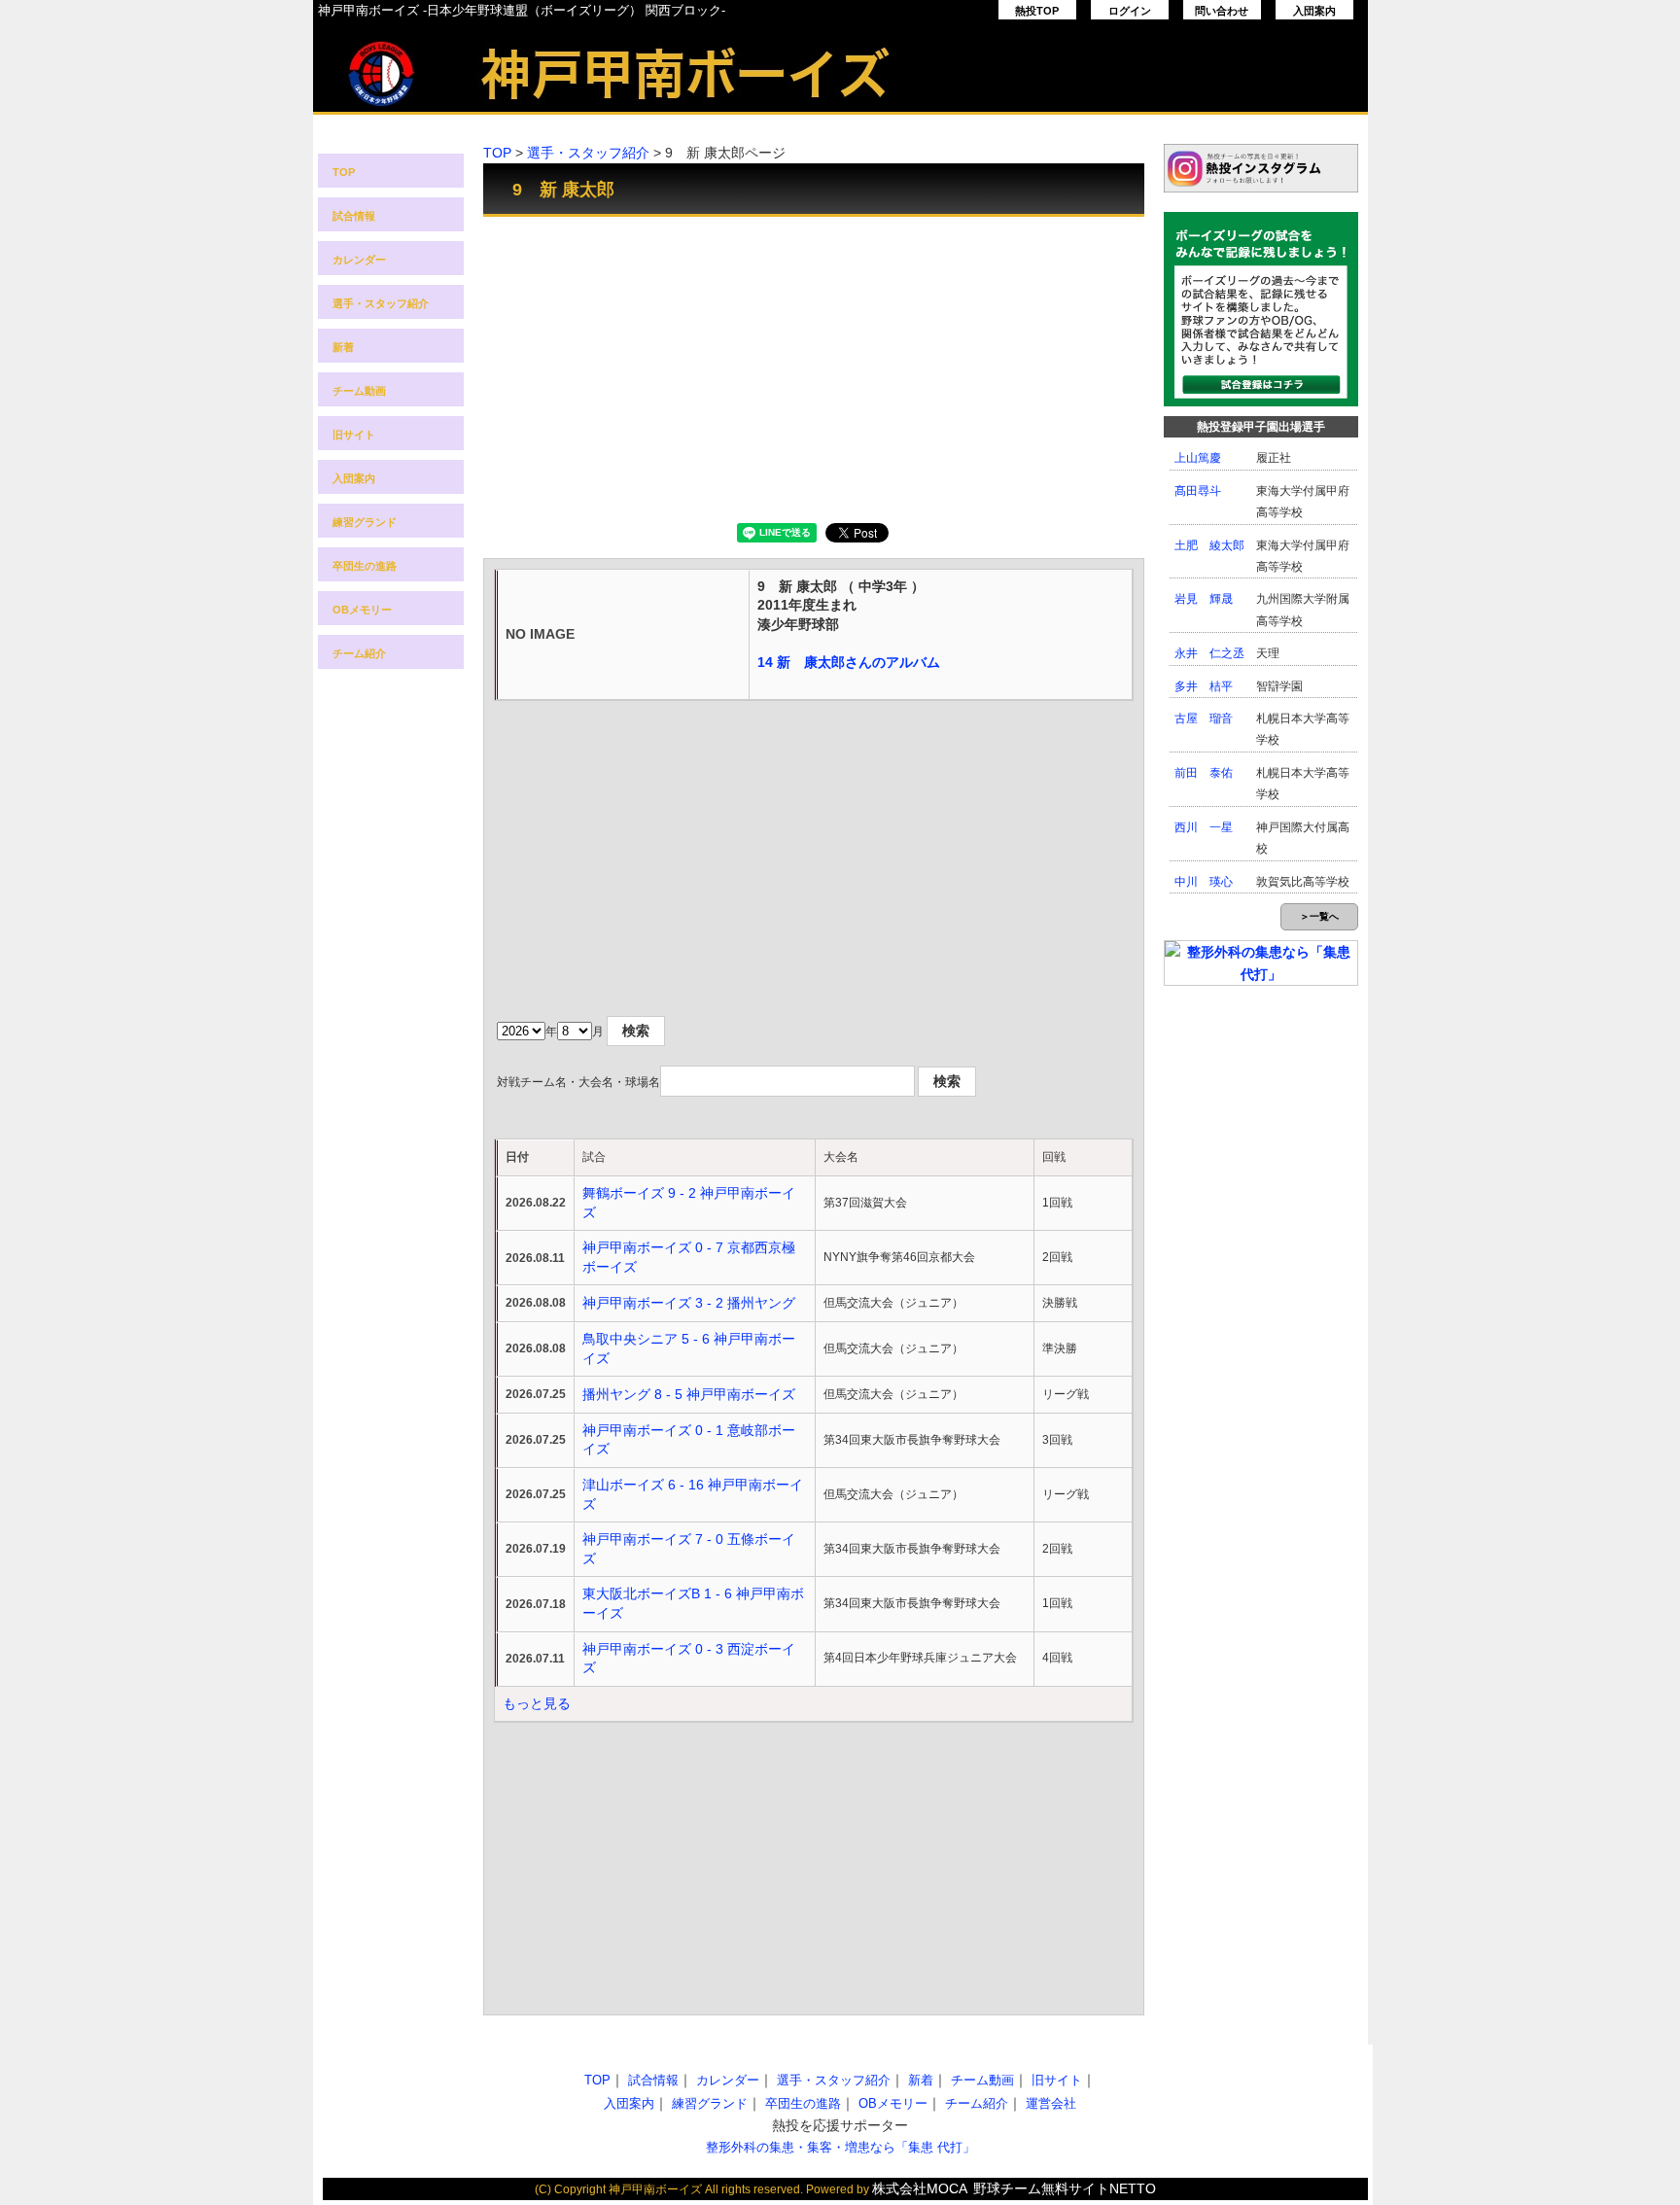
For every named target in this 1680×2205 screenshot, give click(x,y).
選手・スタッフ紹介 (381, 303)
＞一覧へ (1319, 916)
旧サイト (354, 435)
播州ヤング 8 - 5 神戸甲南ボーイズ (689, 1394)
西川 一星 (1204, 827)
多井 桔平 (1204, 686)
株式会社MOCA (920, 2188)
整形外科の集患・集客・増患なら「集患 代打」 (840, 2147)
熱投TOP (1037, 11)
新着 (343, 347)
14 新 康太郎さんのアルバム (849, 662)
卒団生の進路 (365, 566)
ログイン (1130, 11)
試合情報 (354, 216)
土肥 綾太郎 (1209, 545)
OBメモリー (362, 610)
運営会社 (1051, 2103)
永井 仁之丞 (1209, 653)
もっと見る (537, 1703)
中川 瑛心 (1204, 882)
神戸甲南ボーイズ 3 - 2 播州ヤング (689, 1303)
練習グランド (365, 522)
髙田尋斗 (1198, 491)
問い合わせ (1222, 11)
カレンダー (359, 260)
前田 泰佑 (1204, 773)
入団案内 (1314, 11)
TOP (344, 172)
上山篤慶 (1198, 458)
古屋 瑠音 (1204, 718)
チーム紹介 (359, 653)
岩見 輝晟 (1204, 599)
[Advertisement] (814, 367)
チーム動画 (359, 391)
